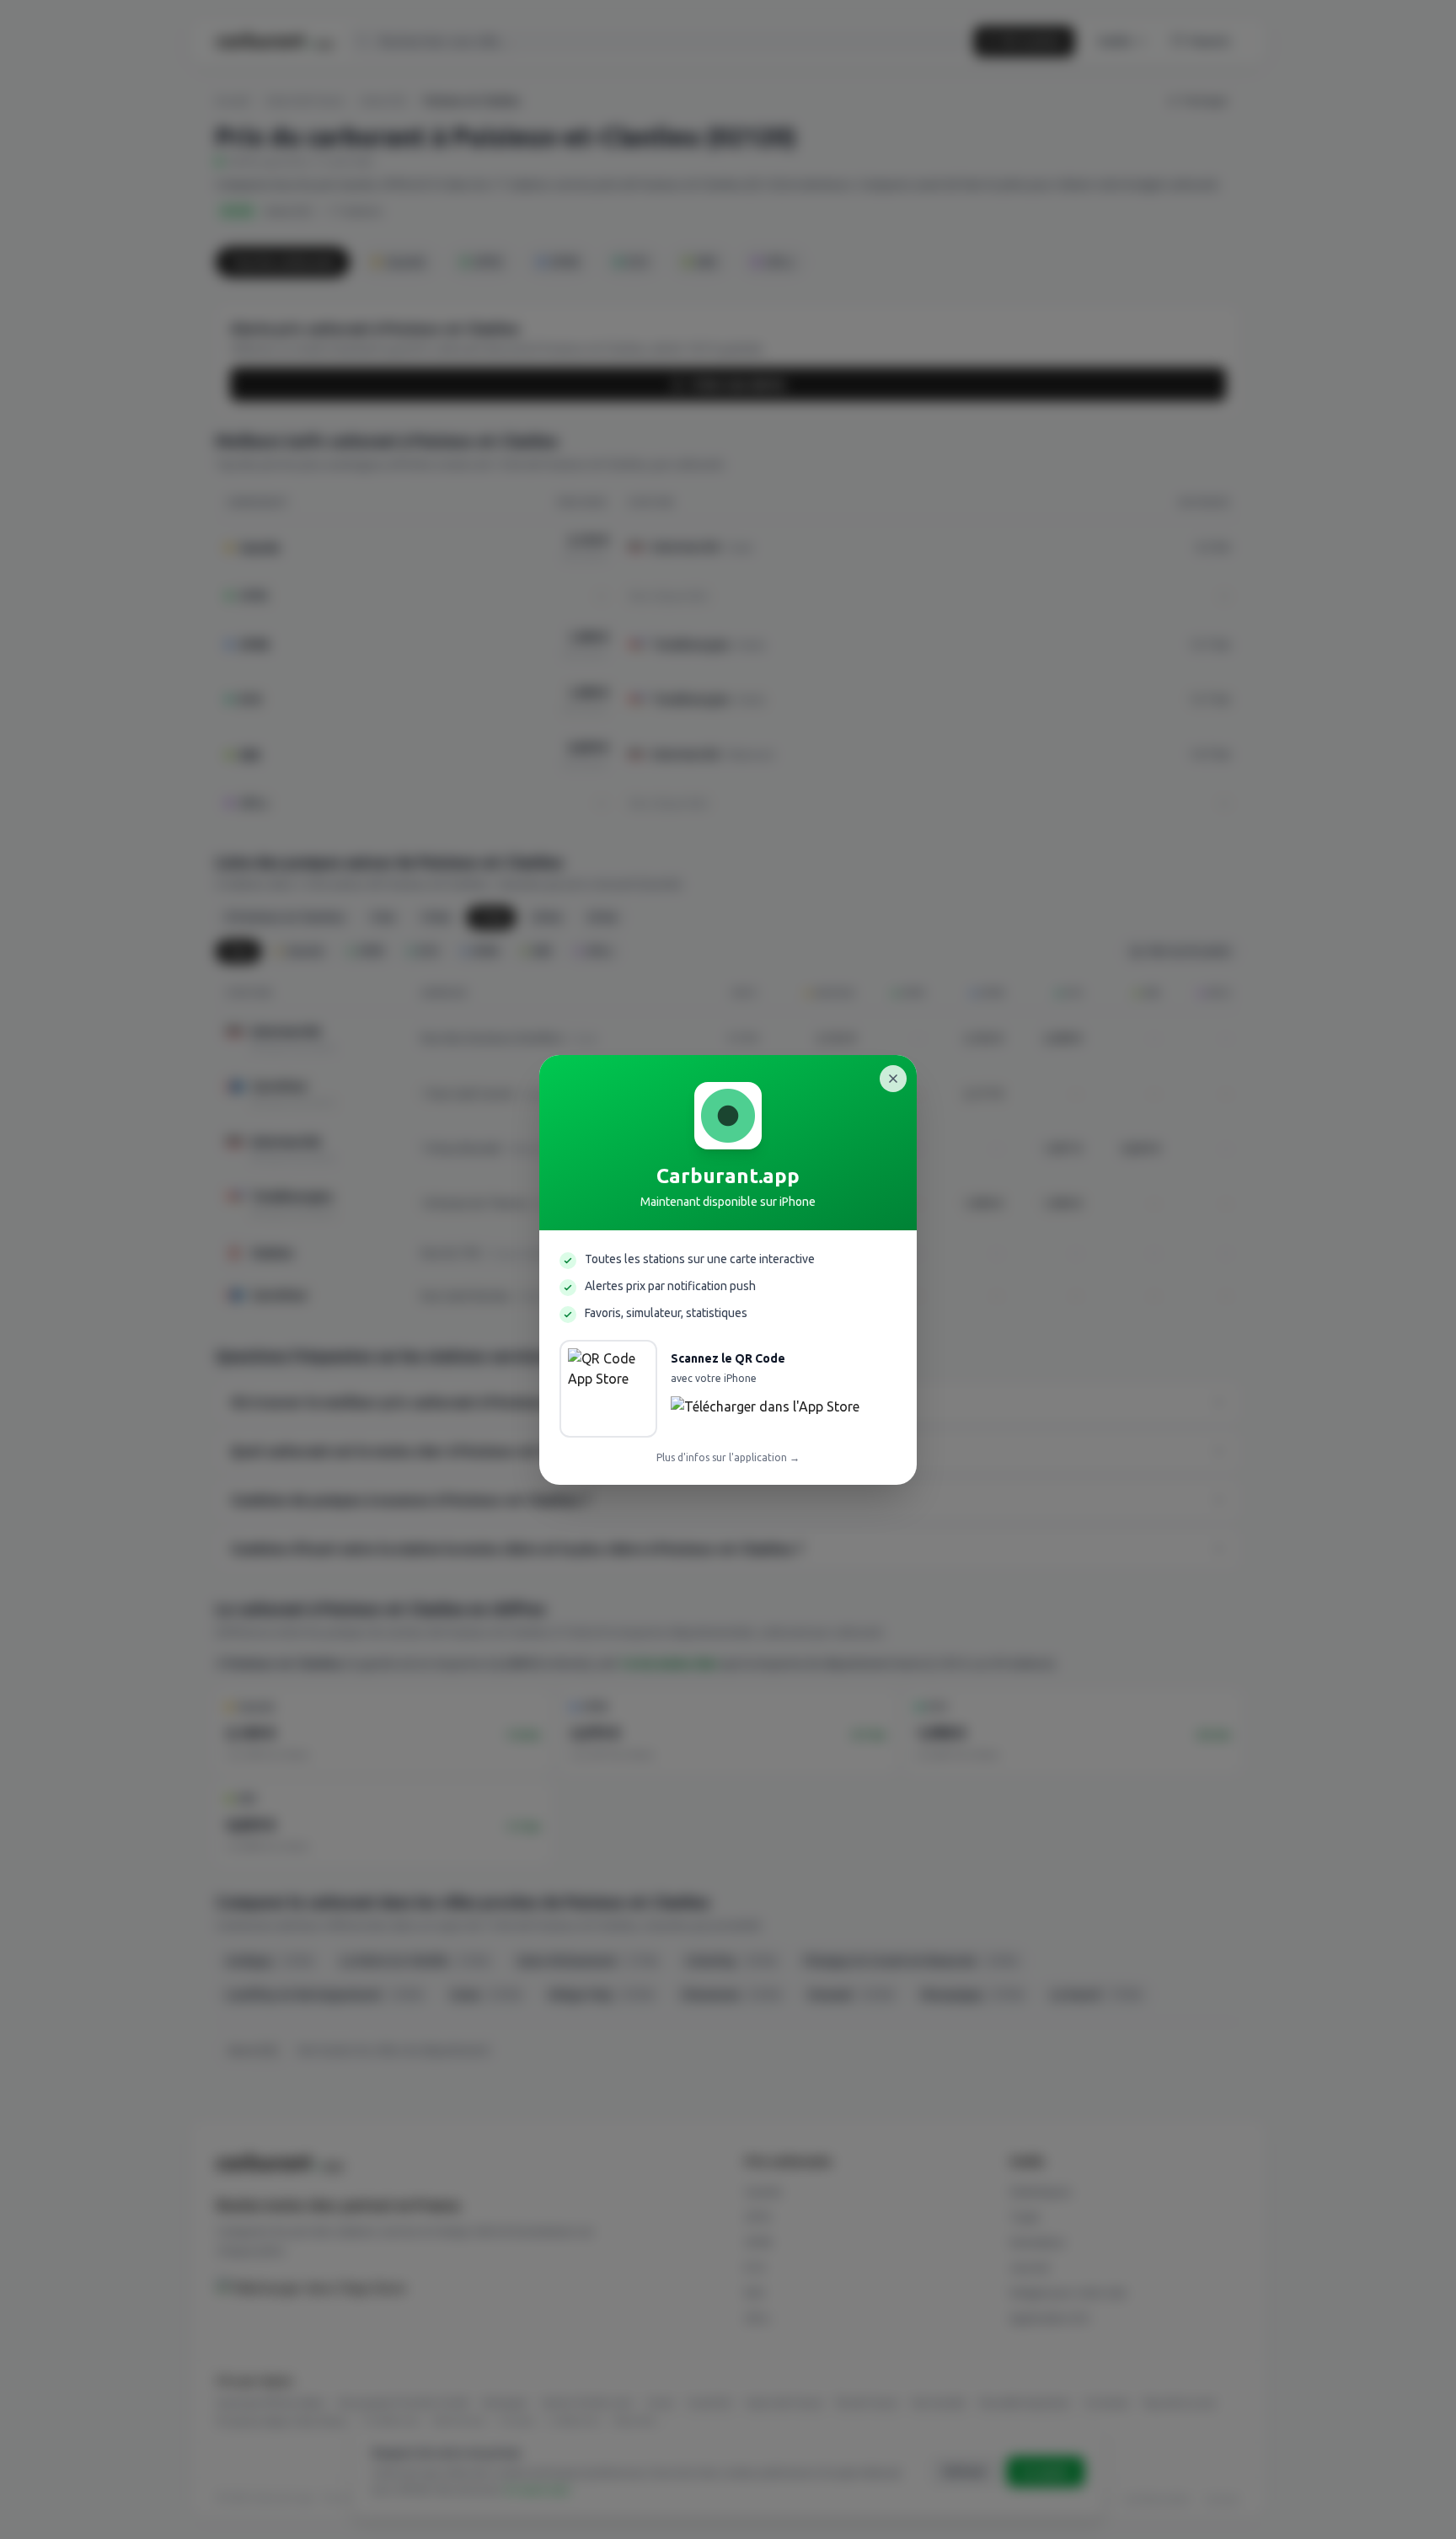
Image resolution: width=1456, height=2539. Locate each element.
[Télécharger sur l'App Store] (765, 1411)
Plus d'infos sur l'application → (728, 1457)
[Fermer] (893, 1079)
